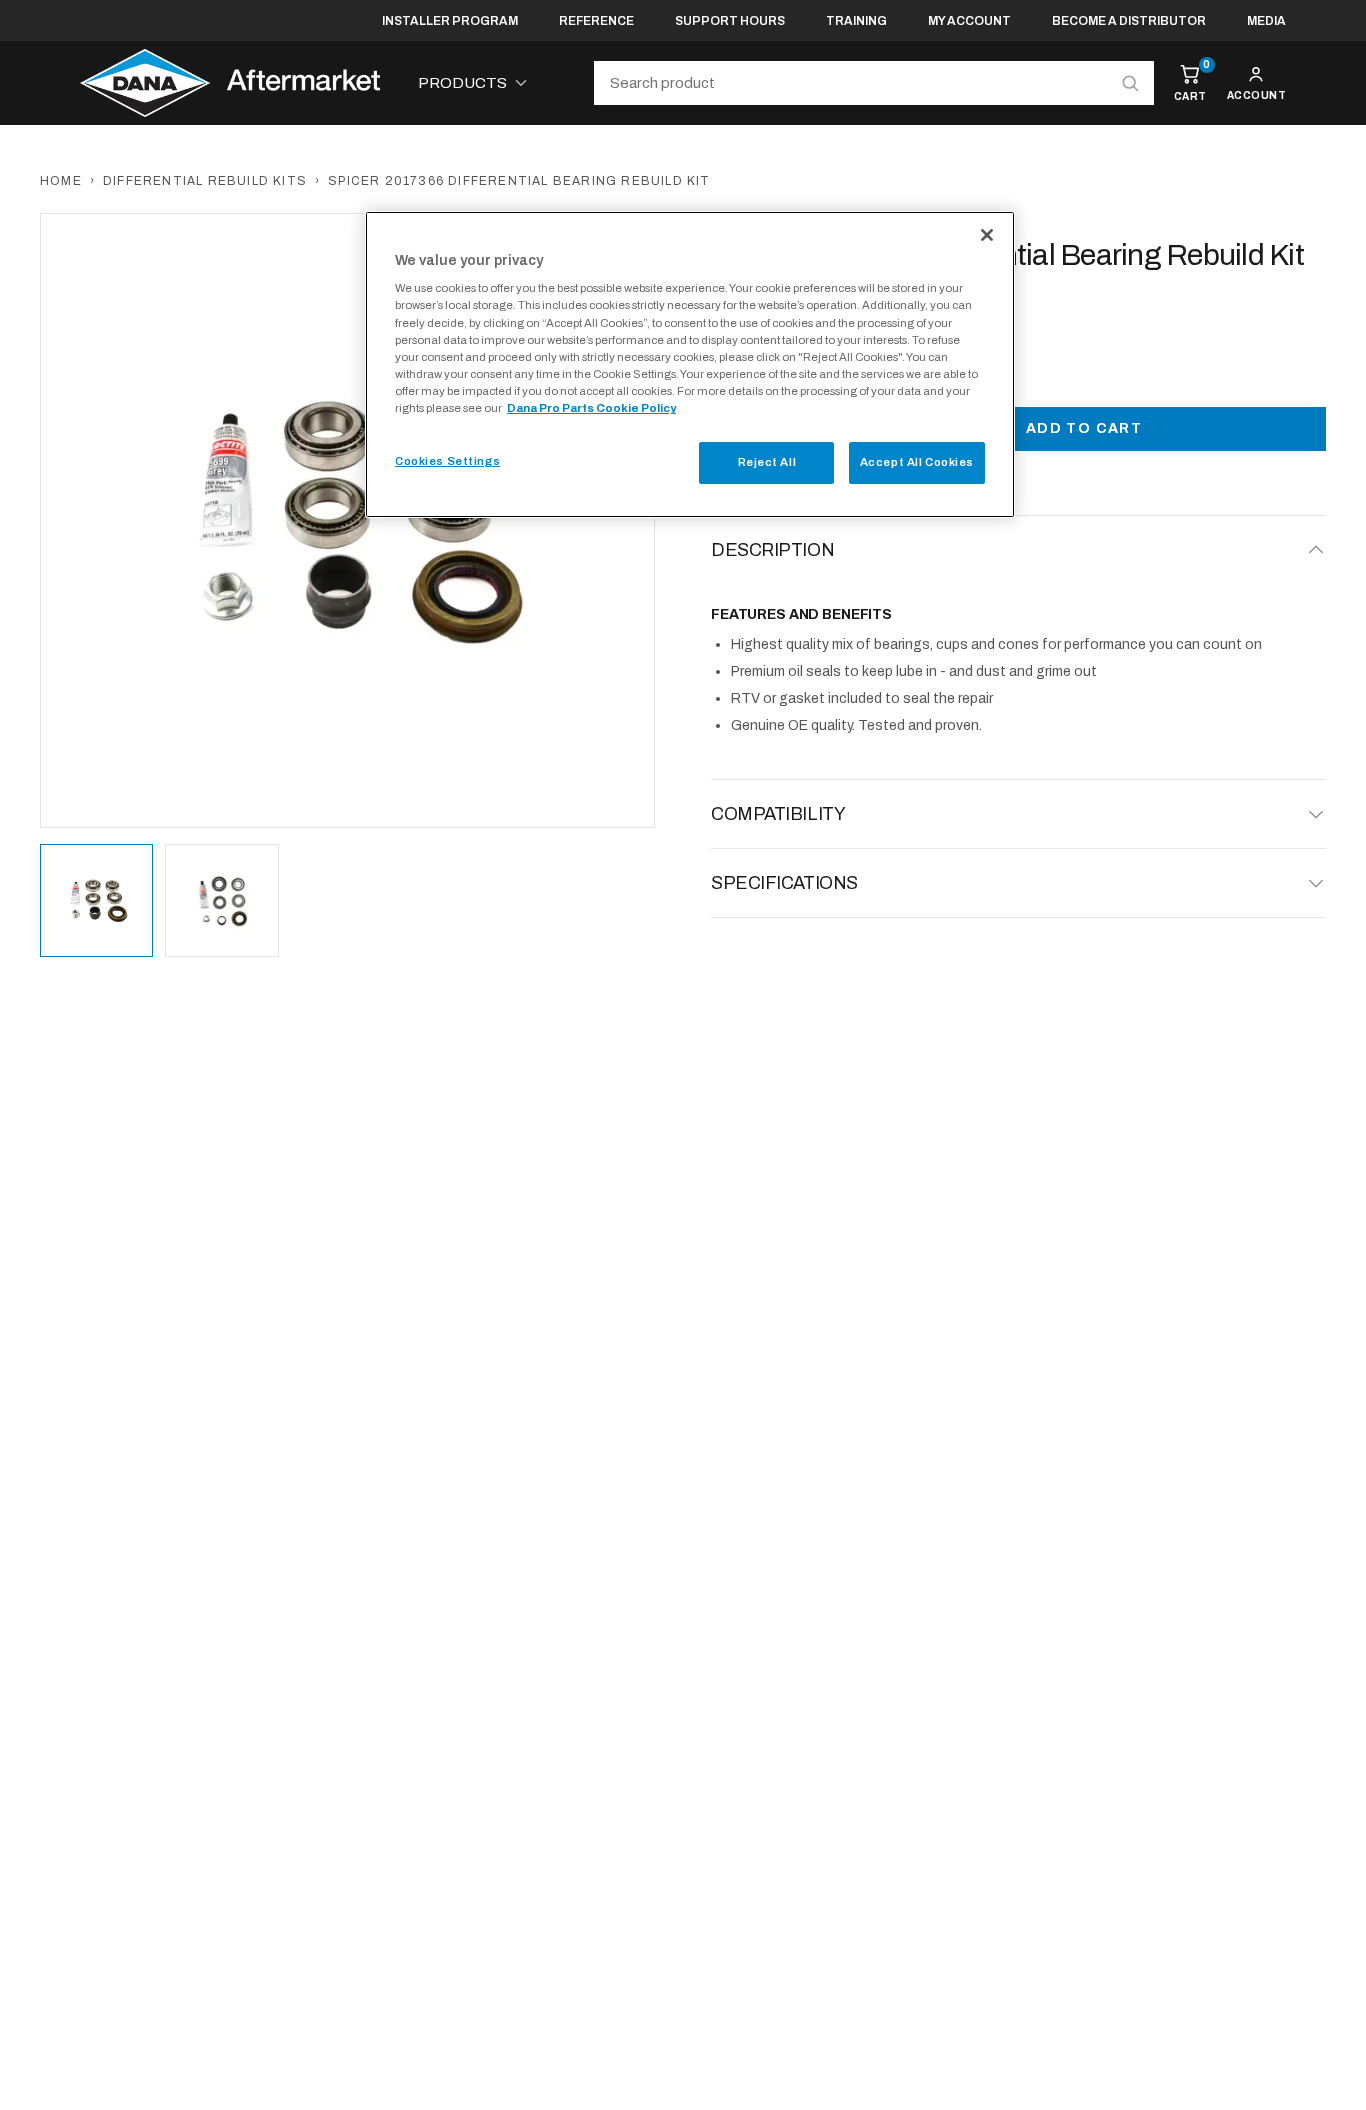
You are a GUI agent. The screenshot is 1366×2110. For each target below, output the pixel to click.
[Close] (987, 235)
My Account (969, 21)
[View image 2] (221, 900)
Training (856, 21)
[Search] (1130, 83)
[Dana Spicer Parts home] (230, 83)
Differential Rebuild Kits (205, 181)
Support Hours (730, 21)
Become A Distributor (1129, 21)
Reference (596, 21)
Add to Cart (1084, 428)
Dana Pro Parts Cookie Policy (591, 408)
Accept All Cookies (917, 462)
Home (61, 181)
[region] (690, 364)
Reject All (767, 462)
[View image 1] (96, 900)
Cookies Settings (447, 461)
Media (1266, 21)
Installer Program (450, 21)
